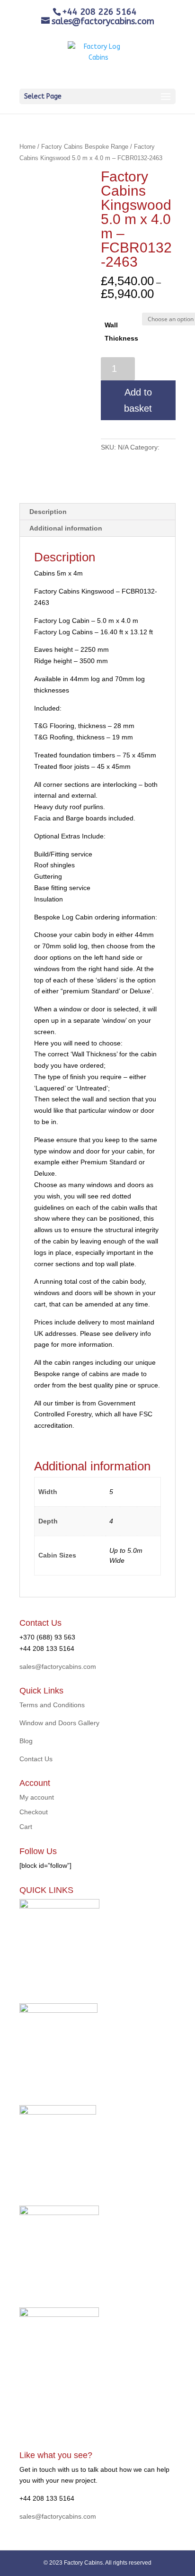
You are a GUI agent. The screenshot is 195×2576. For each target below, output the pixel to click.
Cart (26, 1827)
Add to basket (138, 400)
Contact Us (36, 1759)
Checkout (34, 1812)
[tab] (97, 512)
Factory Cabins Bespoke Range (85, 147)
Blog (26, 1741)
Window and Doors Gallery (59, 1723)
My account (37, 1797)
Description (48, 512)
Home (27, 147)
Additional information (66, 528)
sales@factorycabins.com (58, 1666)
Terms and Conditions (52, 1705)
